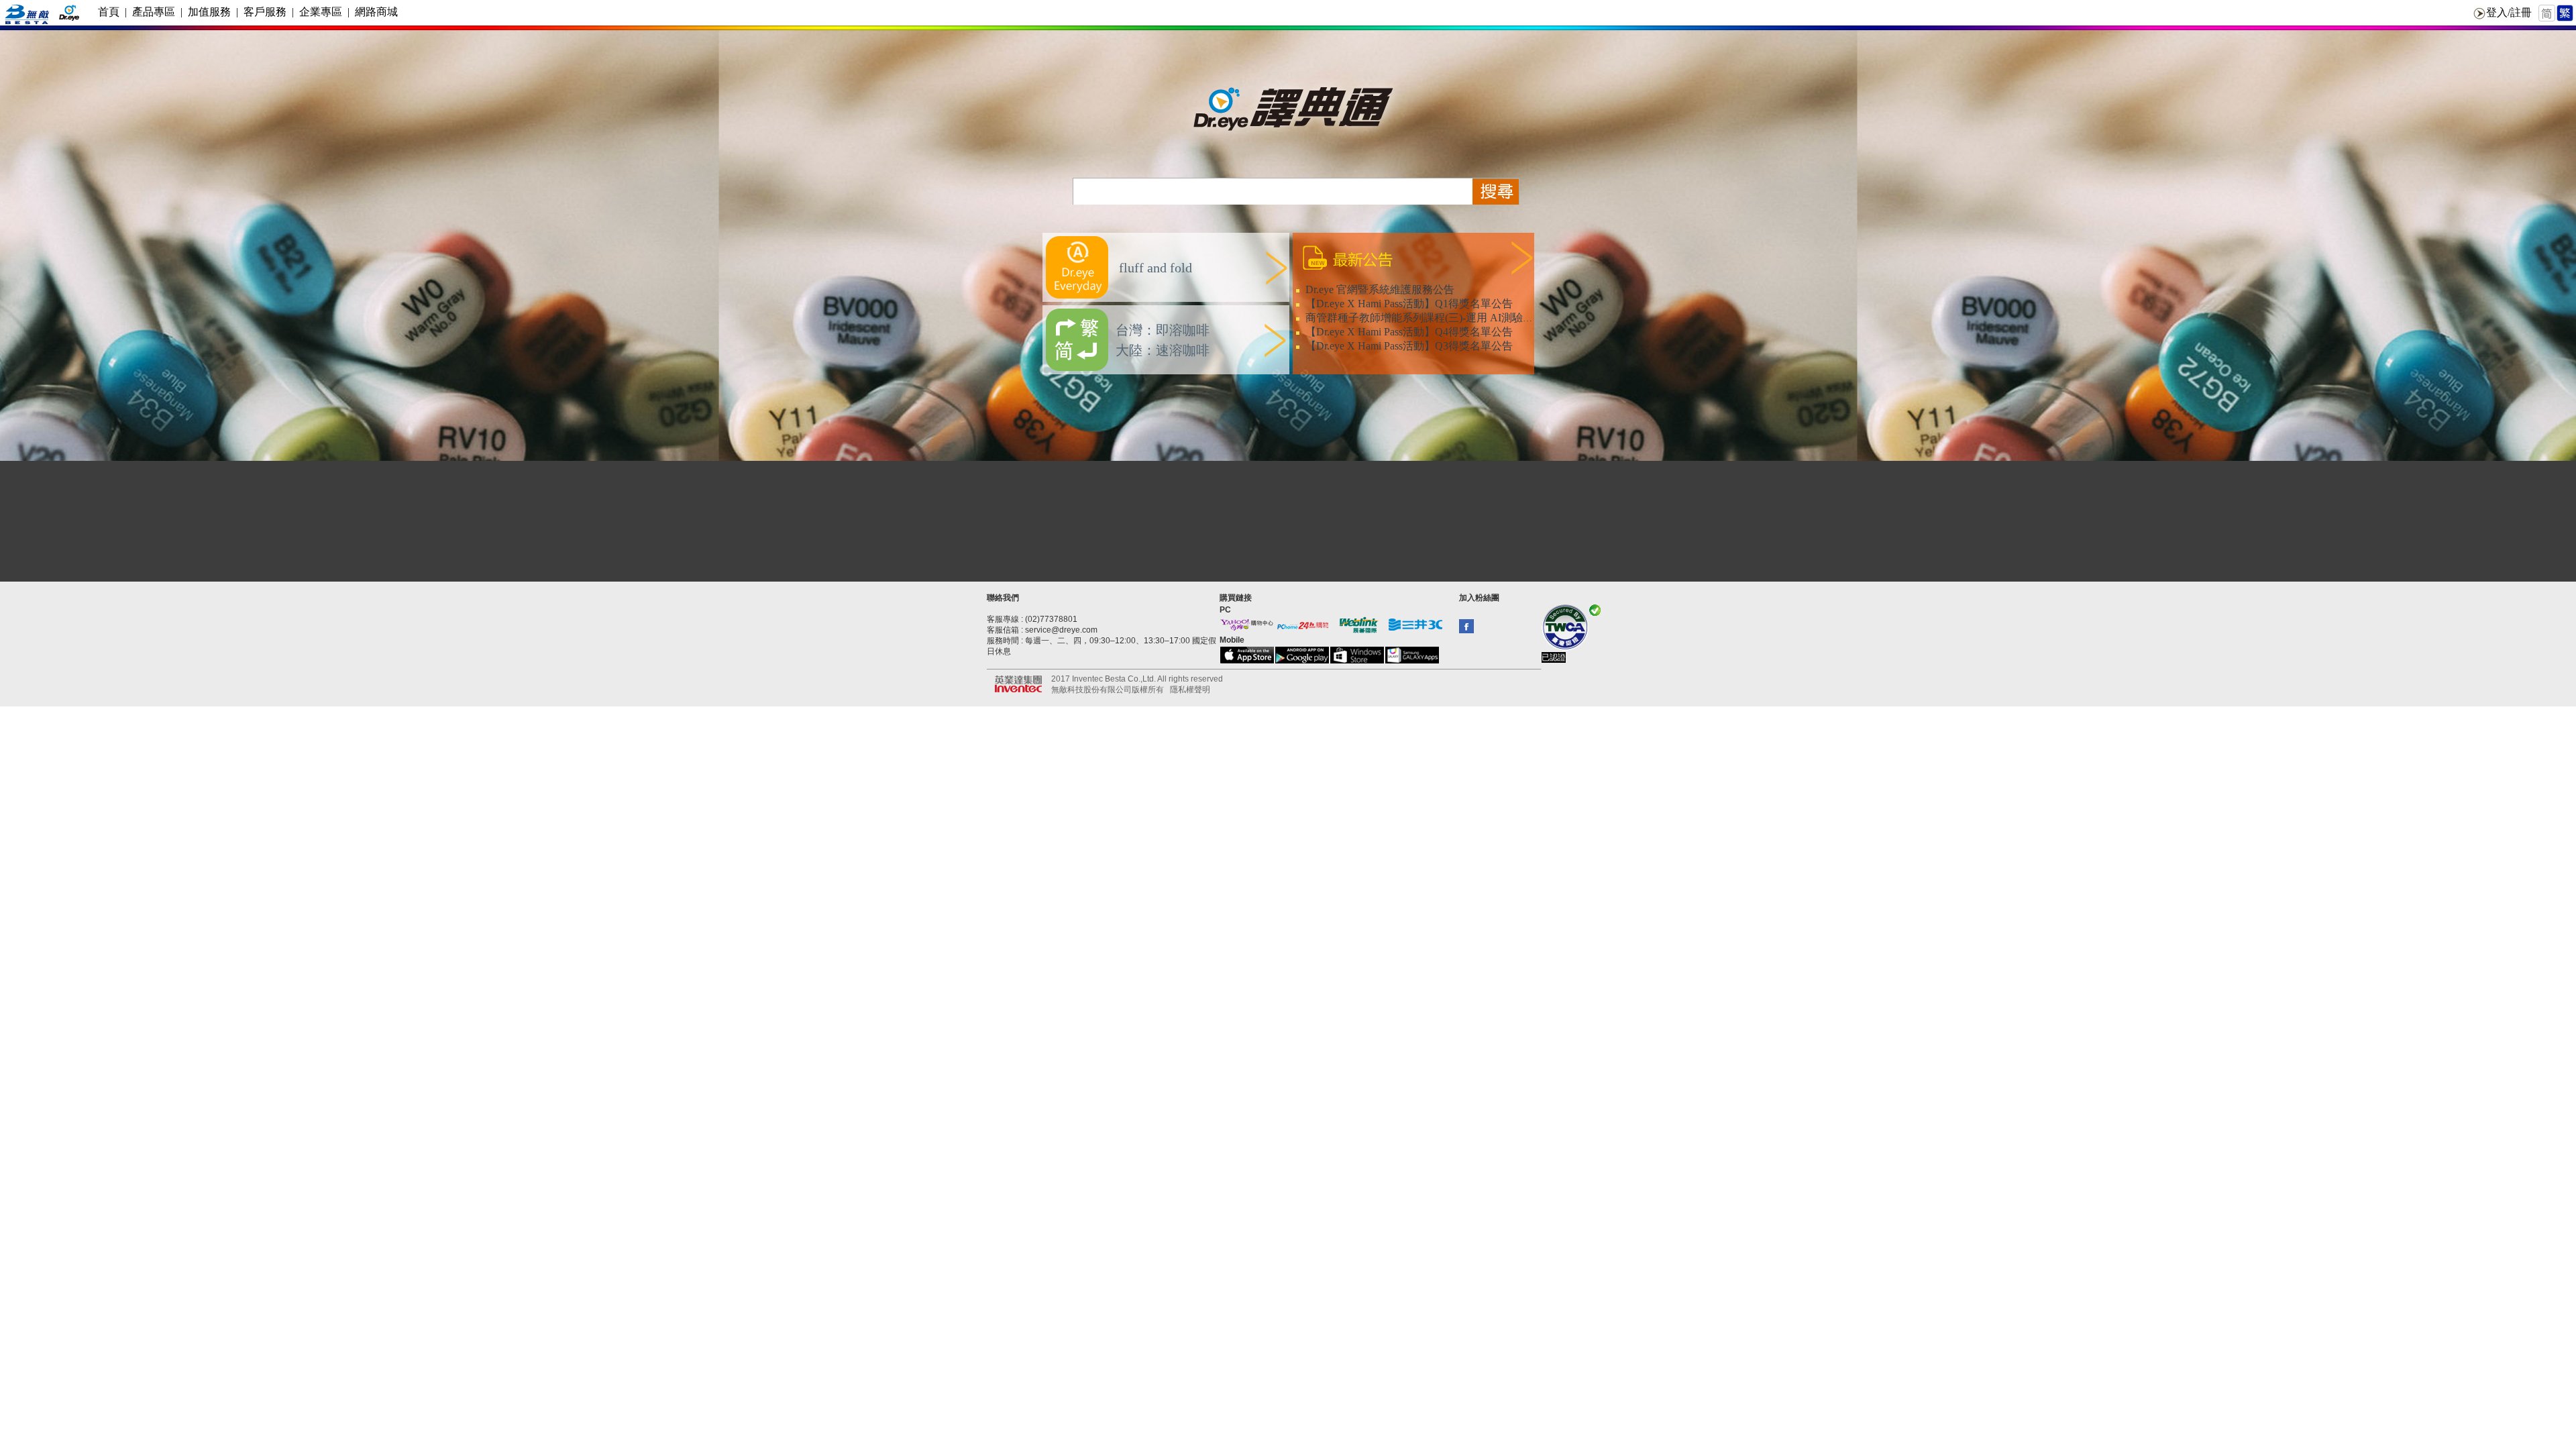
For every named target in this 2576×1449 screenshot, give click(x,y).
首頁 (109, 12)
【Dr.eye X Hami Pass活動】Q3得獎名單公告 (1409, 346)
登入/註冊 (2509, 12)
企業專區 (321, 12)
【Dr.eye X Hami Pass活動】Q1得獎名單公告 (1409, 304)
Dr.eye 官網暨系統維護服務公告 (1380, 289)
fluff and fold (1154, 268)
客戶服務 (265, 12)
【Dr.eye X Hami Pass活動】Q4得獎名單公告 (1409, 332)
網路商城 (376, 12)
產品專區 (154, 12)
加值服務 (209, 12)
